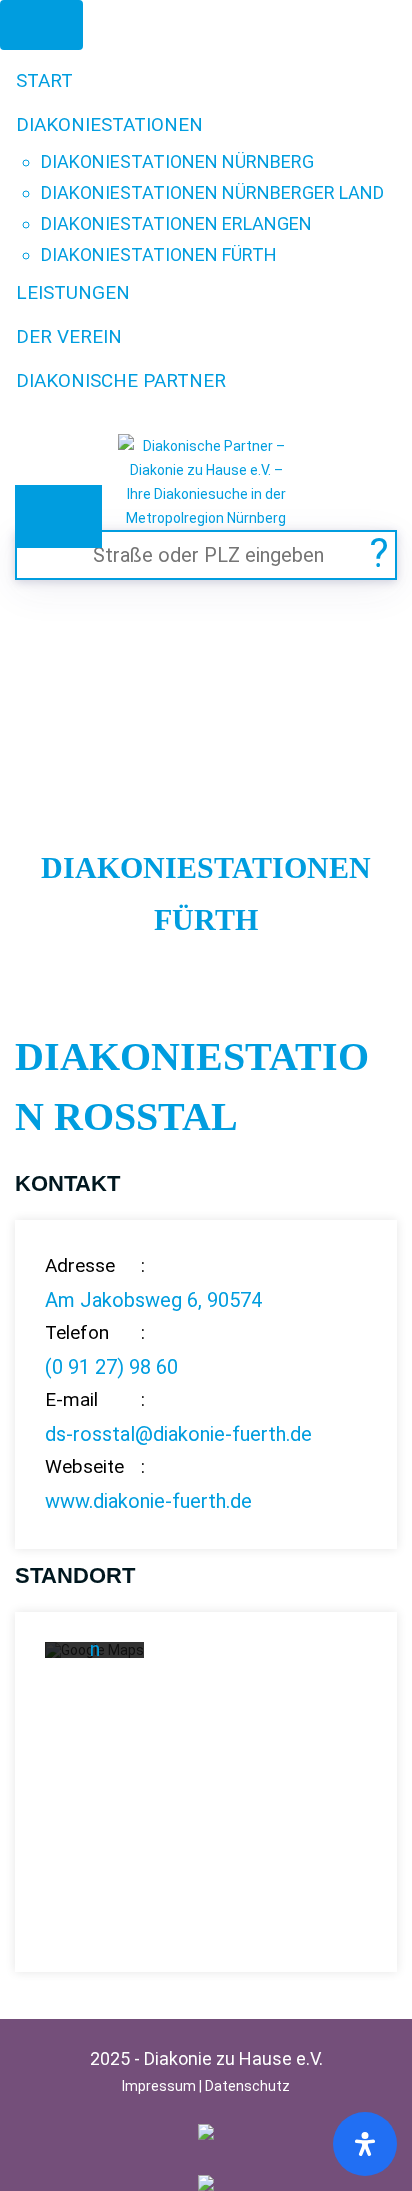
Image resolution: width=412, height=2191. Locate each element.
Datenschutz (247, 2086)
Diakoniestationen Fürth (159, 254)
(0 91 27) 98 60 (111, 1367)
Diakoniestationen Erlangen (176, 223)
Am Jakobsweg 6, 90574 (153, 1300)
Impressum (159, 2086)
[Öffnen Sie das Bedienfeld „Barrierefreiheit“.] (365, 2144)
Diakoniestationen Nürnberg (177, 161)
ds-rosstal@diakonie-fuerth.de (178, 1434)
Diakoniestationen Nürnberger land (212, 192)
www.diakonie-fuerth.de (148, 1501)
